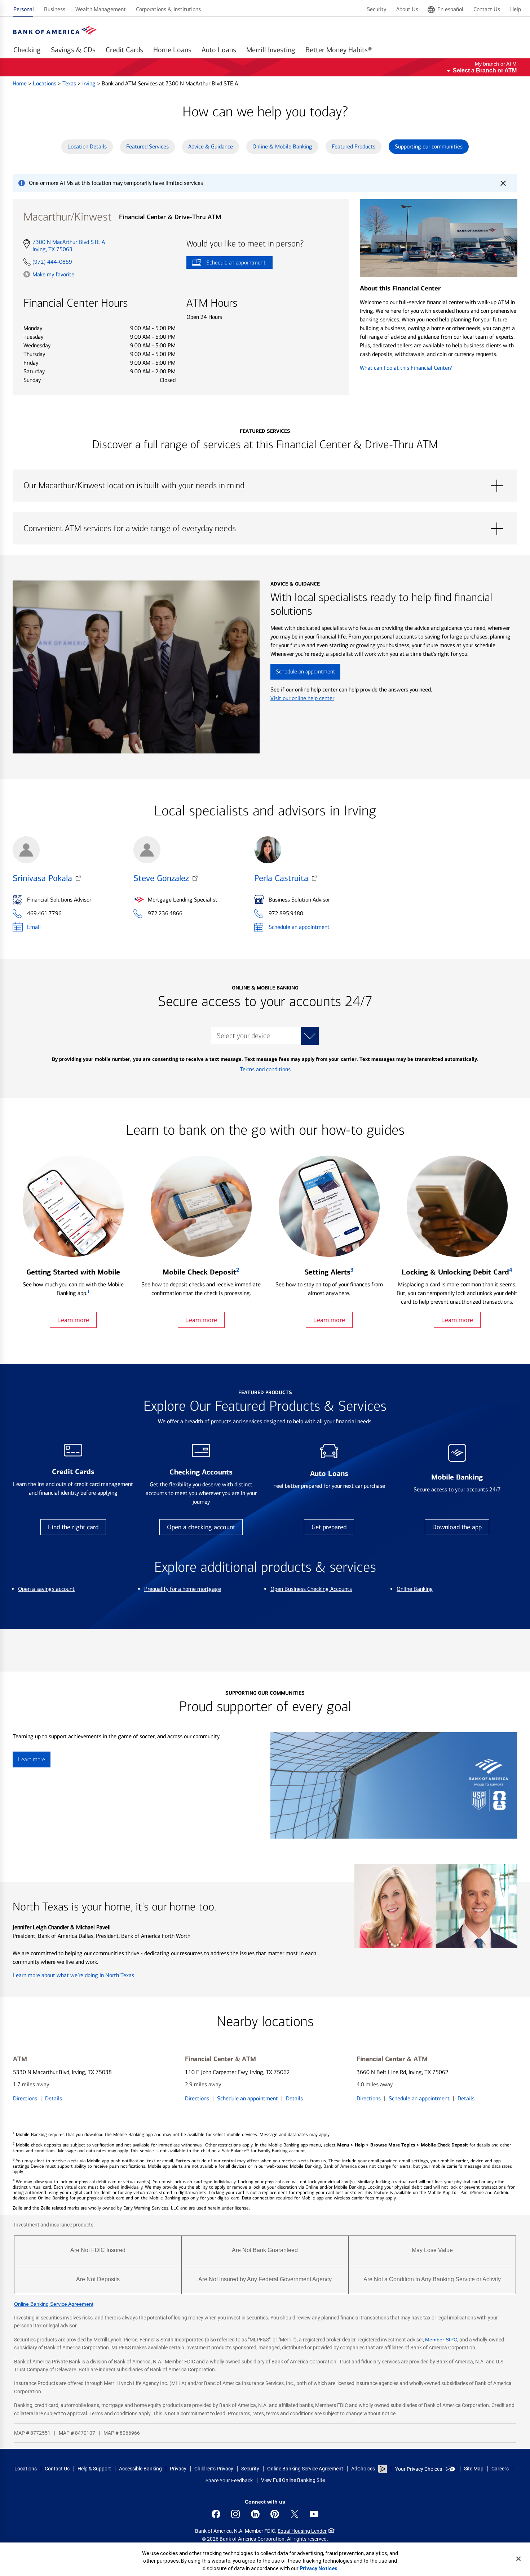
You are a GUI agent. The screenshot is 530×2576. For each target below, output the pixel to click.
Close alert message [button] (503, 183)
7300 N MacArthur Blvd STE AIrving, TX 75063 (69, 246)
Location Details (87, 146)
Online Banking (415, 1589)
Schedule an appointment (226, 264)
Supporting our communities (429, 146)
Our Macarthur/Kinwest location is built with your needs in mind (265, 486)
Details (54, 2098)
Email (34, 927)
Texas (70, 83)
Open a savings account (46, 1589)
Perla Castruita (281, 878)
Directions (25, 2098)
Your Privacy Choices (419, 2469)
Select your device (243, 1036)
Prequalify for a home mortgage (183, 1589)
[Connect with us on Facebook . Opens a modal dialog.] (216, 2514)
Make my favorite (53, 274)
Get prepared (329, 1527)
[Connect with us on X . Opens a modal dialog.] (295, 2514)
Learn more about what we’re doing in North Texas (73, 1975)
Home (20, 83)
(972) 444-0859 (52, 262)
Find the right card (73, 1527)
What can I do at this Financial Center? (406, 368)
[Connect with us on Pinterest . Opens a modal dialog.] (275, 2514)
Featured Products (354, 146)
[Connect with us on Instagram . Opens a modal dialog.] (235, 2514)
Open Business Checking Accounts (311, 1589)
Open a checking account (201, 1527)
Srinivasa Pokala (42, 878)
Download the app (457, 1527)
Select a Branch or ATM (485, 70)
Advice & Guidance (211, 146)
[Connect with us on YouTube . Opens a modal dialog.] (314, 2514)
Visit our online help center (302, 698)
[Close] (518, 2559)
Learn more (73, 1320)
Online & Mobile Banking (282, 146)
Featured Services (147, 146)
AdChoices (363, 2469)
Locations (45, 83)
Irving (90, 83)
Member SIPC (441, 2340)
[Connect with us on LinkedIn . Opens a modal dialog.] (255, 2514)
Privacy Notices (319, 2568)
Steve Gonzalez (161, 878)
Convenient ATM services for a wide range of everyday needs (265, 529)
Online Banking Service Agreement (54, 2304)
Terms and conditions (265, 1069)
